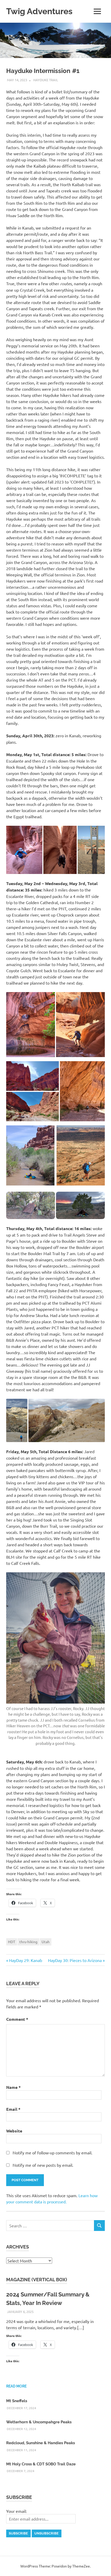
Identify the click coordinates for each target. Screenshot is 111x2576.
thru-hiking (28, 1942)
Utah (46, 1942)
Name (13, 2087)
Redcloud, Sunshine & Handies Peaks (41, 2443)
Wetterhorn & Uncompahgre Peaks (39, 2422)
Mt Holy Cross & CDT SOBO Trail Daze (41, 2464)
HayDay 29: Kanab (25, 1960)
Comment (17, 2019)
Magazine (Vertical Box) (37, 2280)
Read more (16, 2386)
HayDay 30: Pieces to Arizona (75, 1960)
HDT (12, 1942)
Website (14, 2131)
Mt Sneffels (17, 2401)
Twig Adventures (39, 11)
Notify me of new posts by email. (43, 2165)
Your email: (17, 2511)
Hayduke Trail (46, 80)
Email (13, 2109)
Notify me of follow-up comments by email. (53, 2153)
